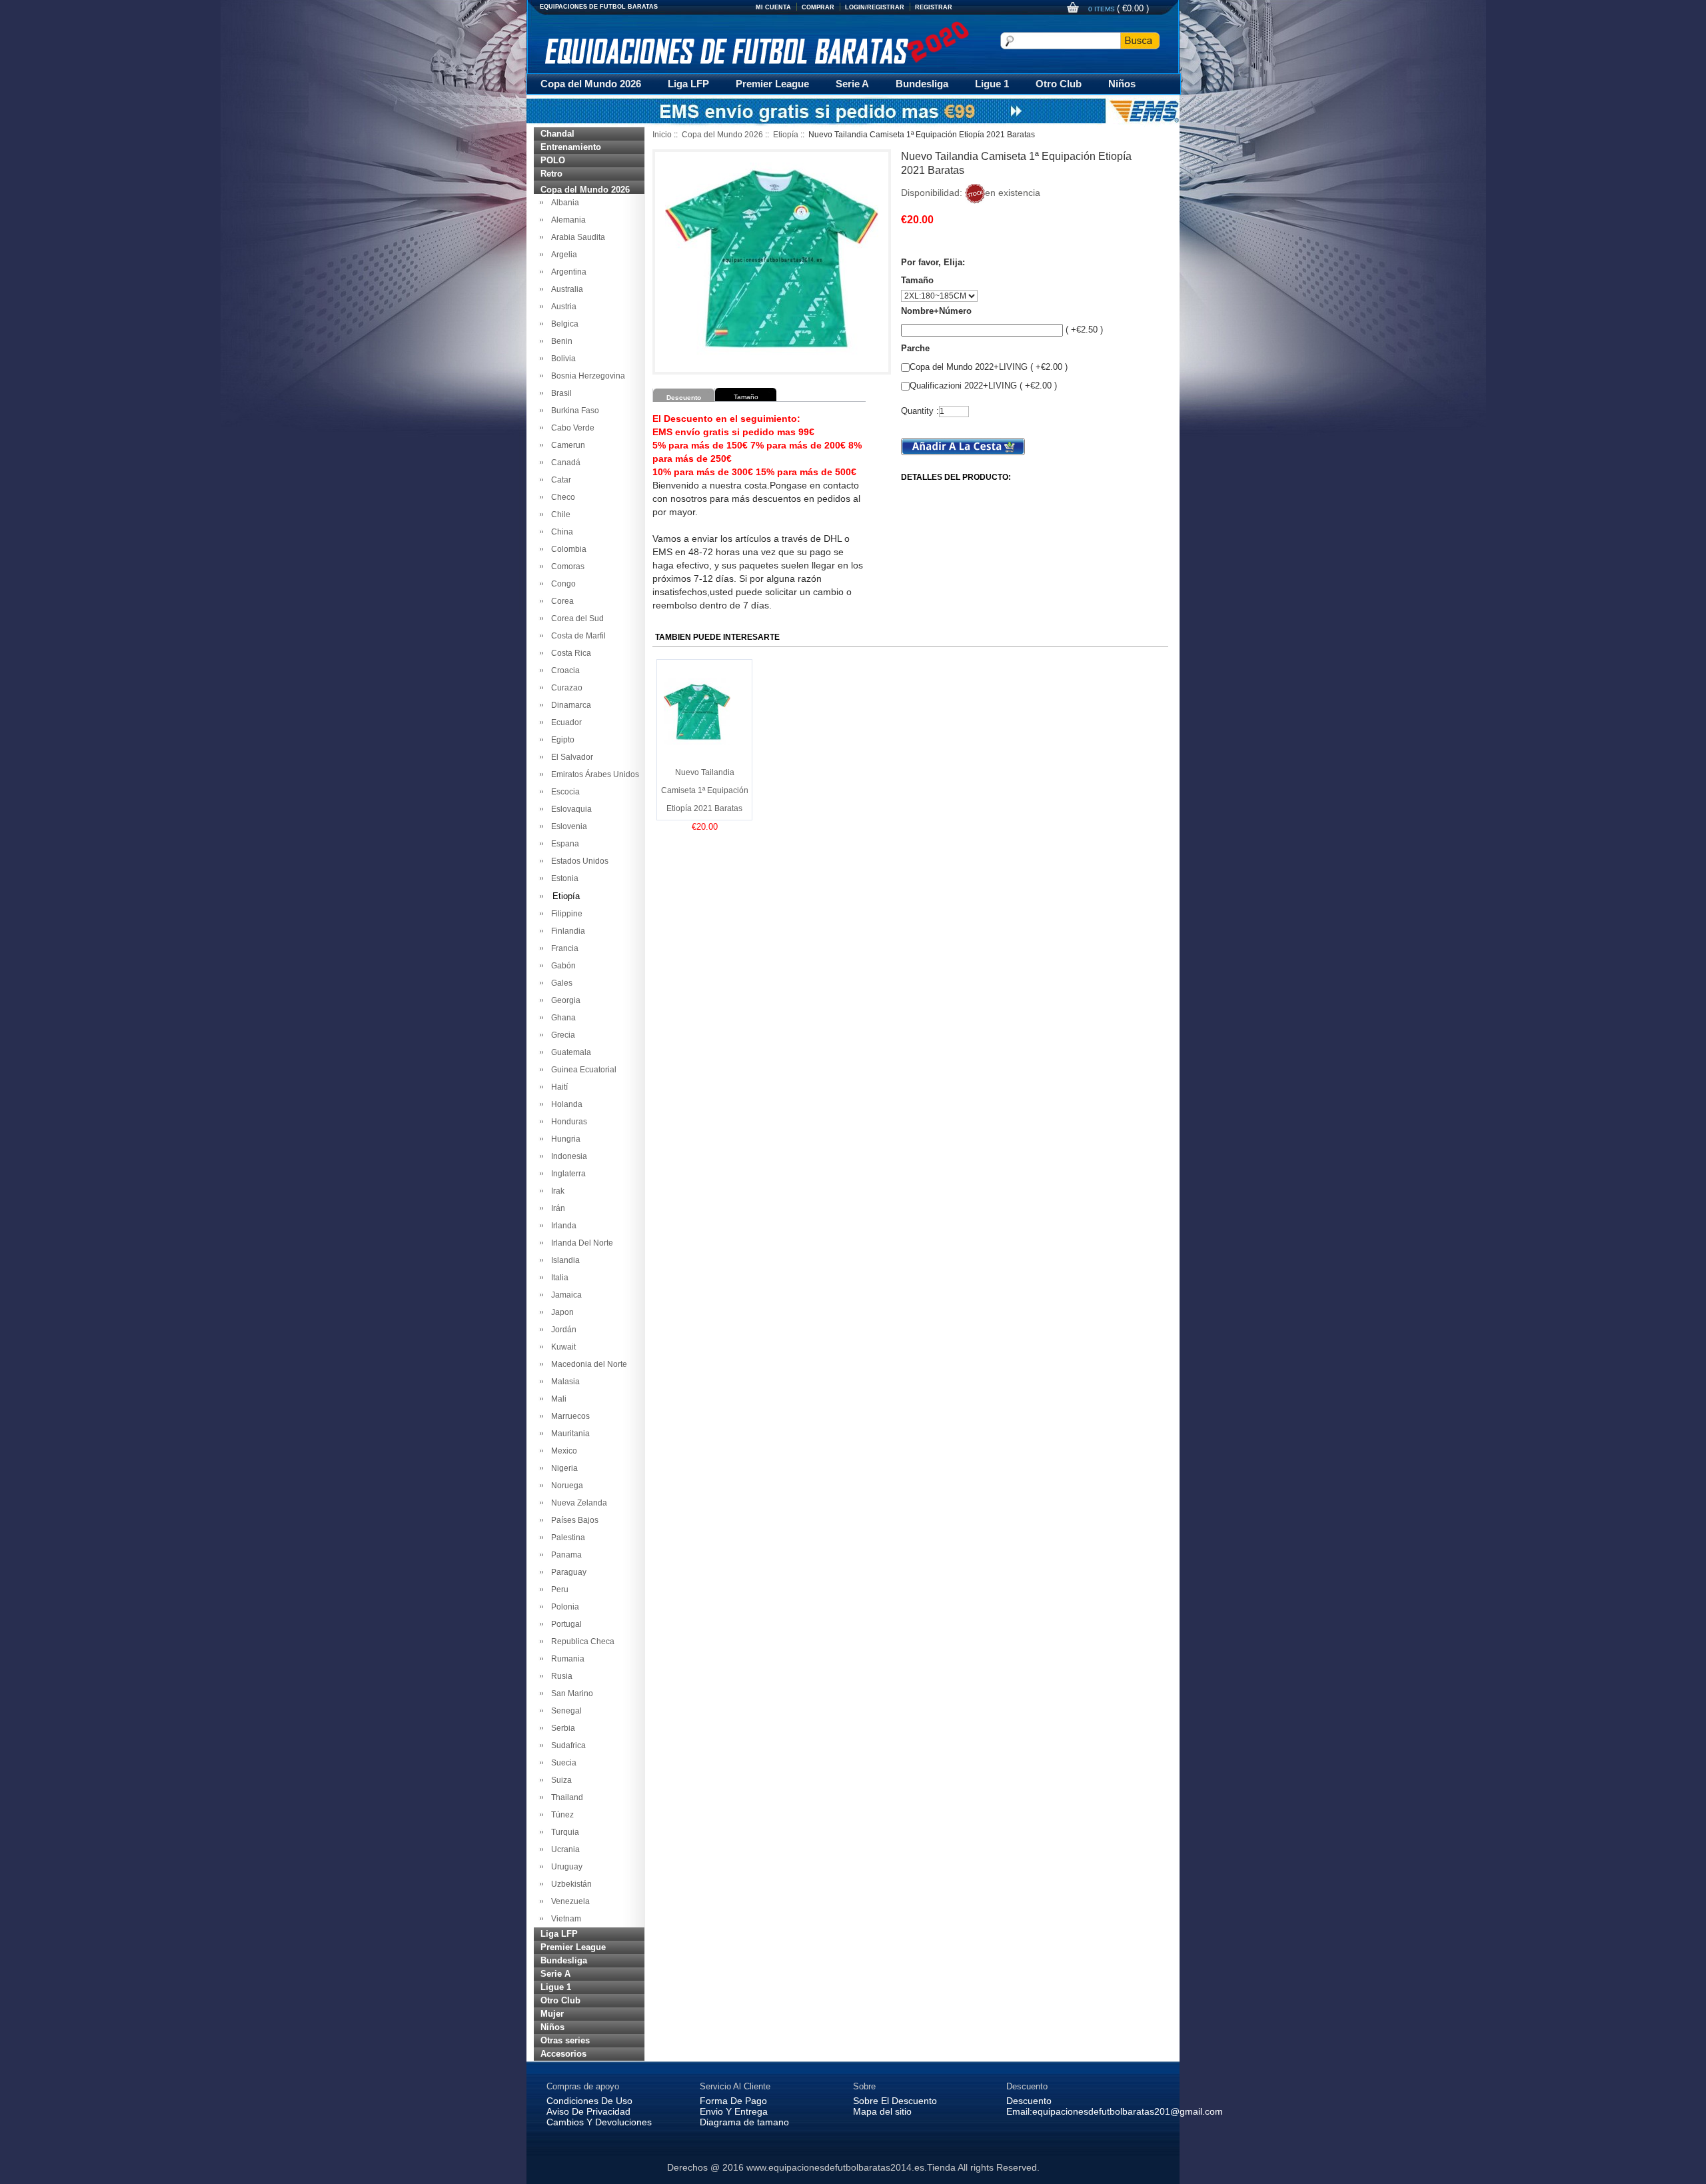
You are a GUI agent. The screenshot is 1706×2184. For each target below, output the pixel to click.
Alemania (566, 220)
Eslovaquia (569, 809)
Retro (551, 174)
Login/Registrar (875, 7)
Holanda (565, 1104)
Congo (561, 584)
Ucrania (563, 1849)
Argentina (567, 272)
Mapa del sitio (882, 2111)
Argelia (562, 255)
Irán (556, 1208)
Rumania (566, 1659)
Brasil (559, 393)
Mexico (562, 1451)
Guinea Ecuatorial (582, 1070)
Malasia (563, 1382)
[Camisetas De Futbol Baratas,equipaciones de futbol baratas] (756, 43)
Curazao (565, 688)
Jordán (562, 1330)
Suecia (562, 1763)
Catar (559, 480)
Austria (562, 307)
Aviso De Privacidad (588, 2111)
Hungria (564, 1139)
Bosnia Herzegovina (586, 376)
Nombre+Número (936, 311)
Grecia (561, 1035)
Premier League (772, 84)
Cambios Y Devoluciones (599, 2122)
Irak (556, 1191)
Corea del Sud (575, 618)
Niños (1122, 84)
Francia (563, 948)
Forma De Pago (733, 2101)
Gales (560, 983)
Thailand (565, 1797)
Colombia (567, 549)
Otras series (565, 2040)
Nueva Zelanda (577, 1503)
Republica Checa (581, 1641)
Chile (559, 515)
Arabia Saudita (576, 237)
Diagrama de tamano (744, 2122)
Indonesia (567, 1156)
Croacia (563, 670)
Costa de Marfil (576, 636)
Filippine (565, 914)
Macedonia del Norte (587, 1364)
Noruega (565, 1486)
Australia (565, 289)
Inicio (662, 135)
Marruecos (568, 1416)
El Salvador (570, 757)
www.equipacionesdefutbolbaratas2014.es (835, 2167)
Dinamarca (569, 705)
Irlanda (562, 1226)
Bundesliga (922, 84)
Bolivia (561, 359)
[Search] (1140, 41)
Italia (558, 1278)
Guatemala (569, 1052)
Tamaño (917, 280)
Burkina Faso (573, 411)
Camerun (566, 445)
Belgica (563, 324)
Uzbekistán (569, 1884)
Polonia (563, 1607)
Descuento (1029, 2101)
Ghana (561, 1018)
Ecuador (564, 722)
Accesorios (563, 2054)
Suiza (559, 1780)
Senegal (564, 1711)
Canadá (564, 463)
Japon (560, 1312)
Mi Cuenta (773, 7)
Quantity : (920, 411)
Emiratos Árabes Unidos (593, 774)
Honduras (567, 1122)
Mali (557, 1399)
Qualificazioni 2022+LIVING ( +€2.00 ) (983, 386)
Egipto (561, 740)
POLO (553, 160)
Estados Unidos (578, 861)
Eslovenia (567, 826)
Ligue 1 (992, 84)
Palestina (566, 1538)
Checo (561, 497)
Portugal (564, 1624)
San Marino (570, 1693)
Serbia (561, 1728)
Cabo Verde (571, 428)
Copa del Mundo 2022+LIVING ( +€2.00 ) (989, 367)
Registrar (934, 7)
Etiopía (786, 135)
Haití (557, 1087)
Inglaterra (566, 1174)
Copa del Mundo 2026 (591, 84)
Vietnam (564, 1919)
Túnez (560, 1815)
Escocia (563, 792)
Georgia (564, 1000)
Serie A (852, 84)
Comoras (566, 566)
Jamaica (564, 1295)
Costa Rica (569, 653)
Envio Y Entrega (734, 2111)
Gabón (561, 966)
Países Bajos (573, 1520)
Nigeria (562, 1468)
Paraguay (567, 1572)
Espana (563, 844)
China (560, 532)
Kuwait (561, 1347)
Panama (564, 1555)
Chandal (557, 134)
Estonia (563, 878)
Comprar (818, 7)
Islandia (563, 1260)
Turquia (563, 1832)
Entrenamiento (571, 147)
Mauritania (568, 1434)
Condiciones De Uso (589, 2101)
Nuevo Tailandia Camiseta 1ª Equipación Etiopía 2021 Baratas (705, 790)
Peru (558, 1590)
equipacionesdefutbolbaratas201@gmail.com (1128, 2111)
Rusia (560, 1676)
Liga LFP (688, 84)
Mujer (552, 2014)
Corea (560, 601)
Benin (560, 341)
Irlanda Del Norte (580, 1243)
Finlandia (566, 931)
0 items (1103, 9)
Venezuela (568, 1901)
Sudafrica (566, 1745)
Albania (563, 203)
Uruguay (565, 1867)
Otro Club (1059, 84)
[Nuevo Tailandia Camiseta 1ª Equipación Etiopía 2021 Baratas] (697, 711)
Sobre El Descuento (895, 2101)
